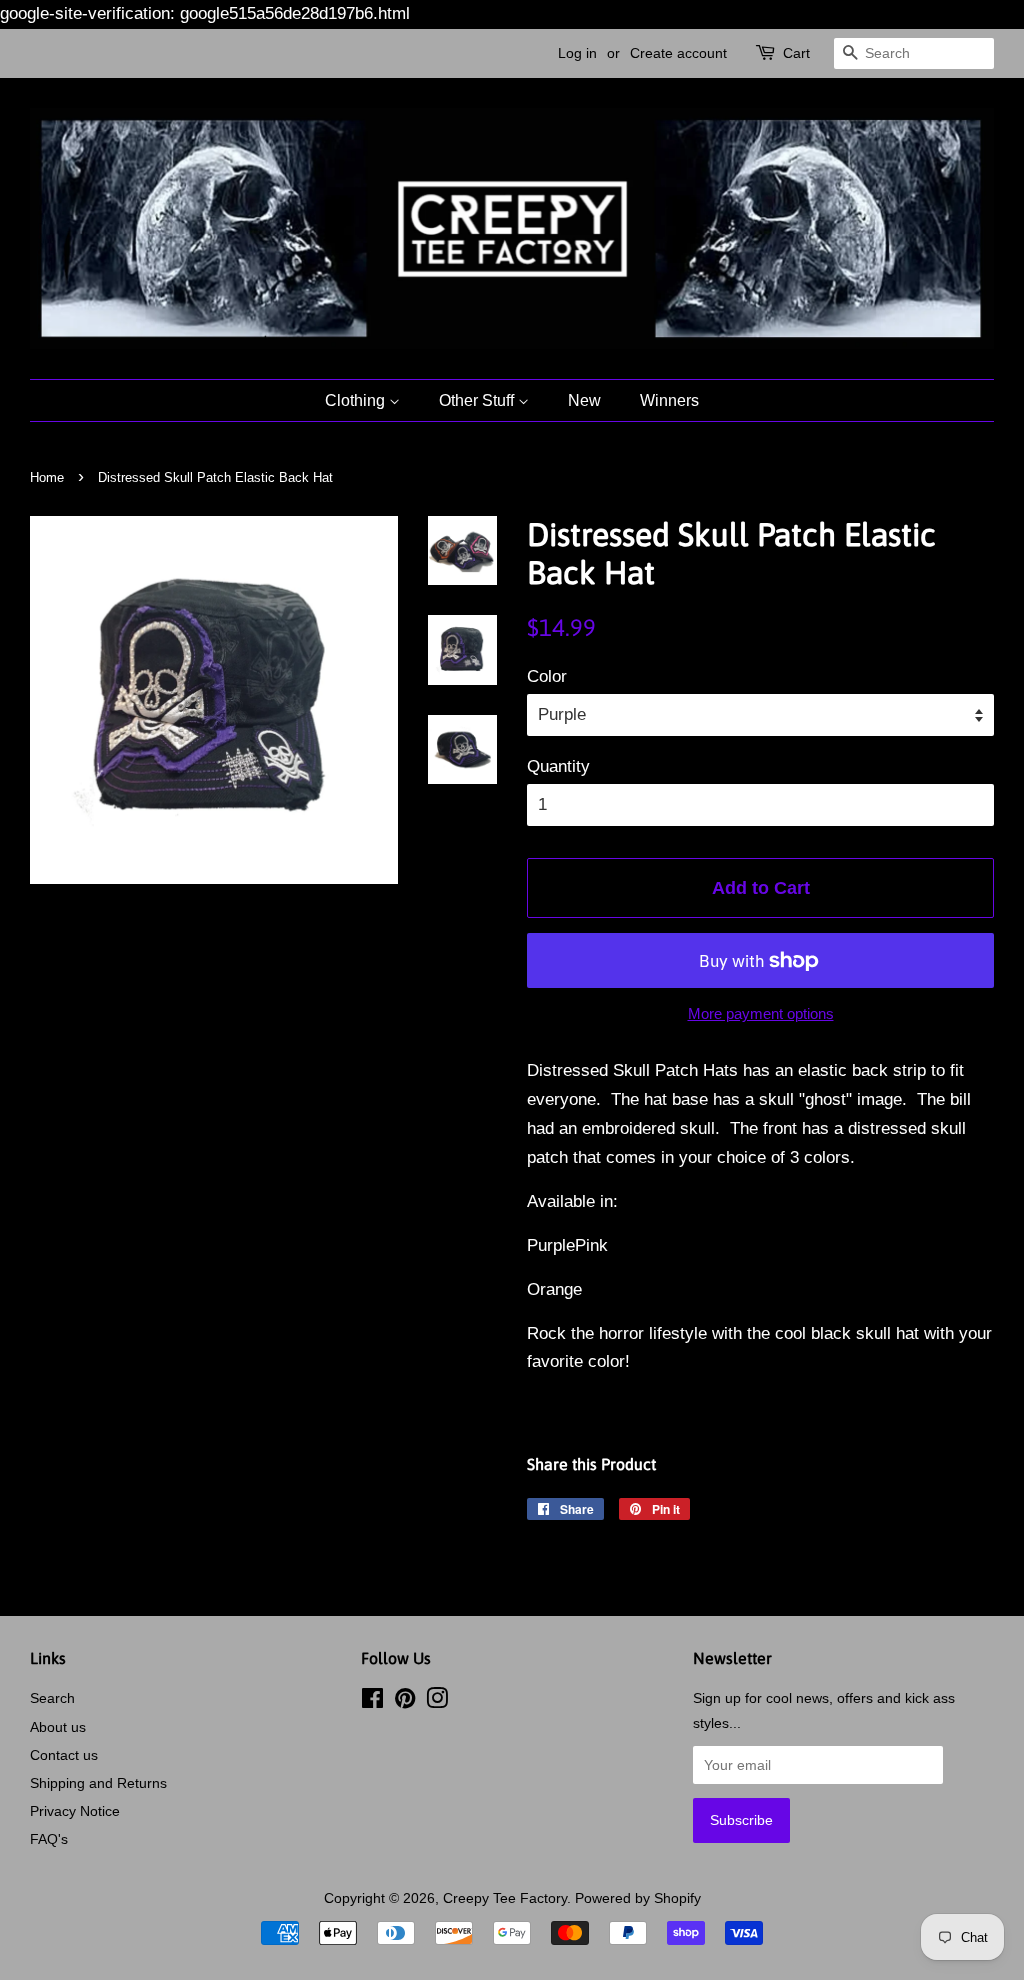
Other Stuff (478, 400)
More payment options (761, 1013)
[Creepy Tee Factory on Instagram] (437, 1702)
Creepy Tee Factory (505, 1898)
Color (547, 676)
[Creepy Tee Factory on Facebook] (372, 1702)
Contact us (64, 1755)
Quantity (558, 766)
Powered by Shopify (638, 1898)
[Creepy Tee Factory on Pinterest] (405, 1702)
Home (47, 477)
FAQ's (49, 1839)
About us (58, 1727)
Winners (669, 400)
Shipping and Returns (98, 1783)
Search (52, 1698)
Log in (577, 53)
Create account (678, 53)
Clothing (357, 400)
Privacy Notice (75, 1811)
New (584, 400)
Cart (796, 53)
